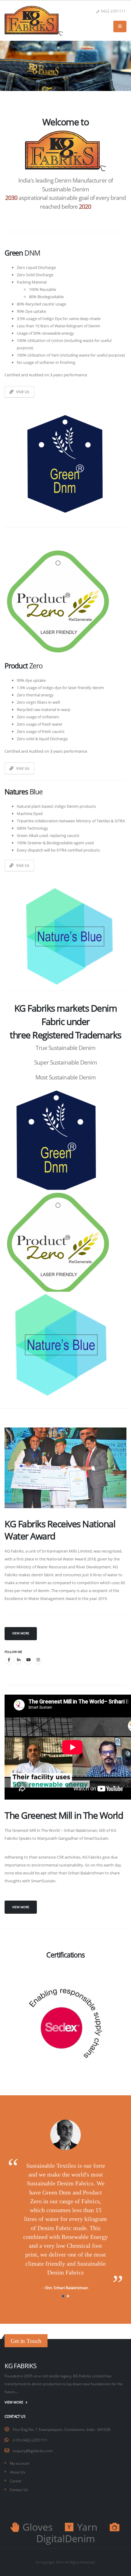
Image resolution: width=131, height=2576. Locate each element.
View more (21, 1633)
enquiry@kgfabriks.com (33, 2451)
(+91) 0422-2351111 (30, 2440)
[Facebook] (9, 1660)
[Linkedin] (19, 1660)
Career (16, 2481)
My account (19, 2463)
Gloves (36, 2527)
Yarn (86, 2527)
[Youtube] (28, 1660)
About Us (18, 2472)
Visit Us (21, 392)
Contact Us (19, 2490)
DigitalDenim (66, 2538)
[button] (63, 2296)
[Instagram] (38, 1660)
